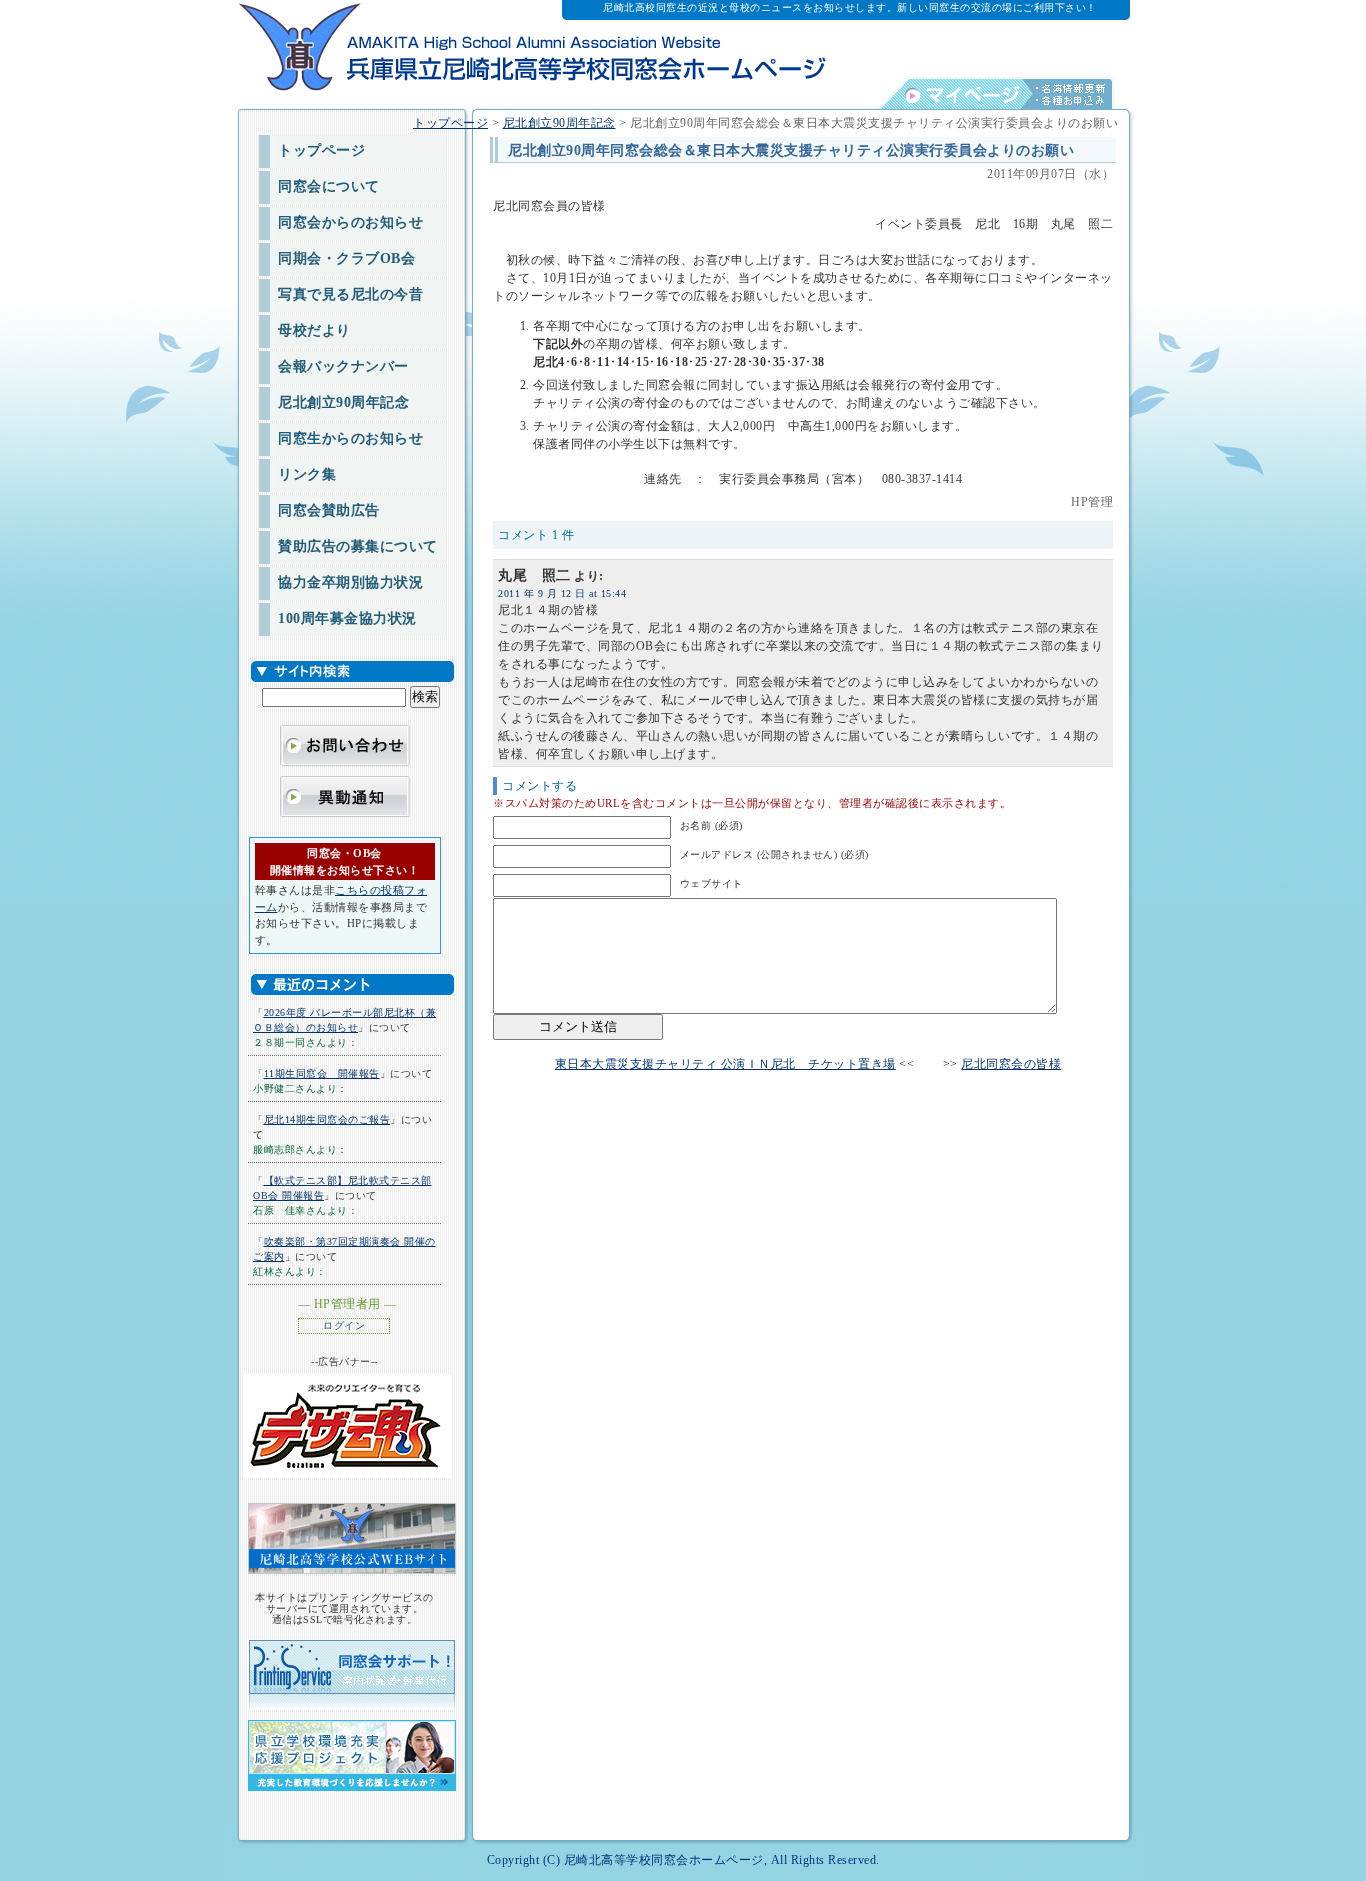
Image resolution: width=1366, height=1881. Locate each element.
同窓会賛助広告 (329, 510)
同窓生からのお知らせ (350, 438)
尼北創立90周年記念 (343, 402)
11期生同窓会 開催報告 (322, 1073)
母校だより (314, 330)
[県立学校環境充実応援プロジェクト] (349, 1749)
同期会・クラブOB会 (346, 258)
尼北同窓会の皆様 (1011, 1064)
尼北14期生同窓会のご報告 (327, 1119)
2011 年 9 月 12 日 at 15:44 (562, 593)
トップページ (321, 150)
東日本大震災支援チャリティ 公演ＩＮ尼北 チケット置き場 (725, 1064)
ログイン (344, 1325)
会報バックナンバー (343, 366)
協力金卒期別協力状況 (350, 582)
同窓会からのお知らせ (350, 222)
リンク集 (307, 474)
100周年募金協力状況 (347, 618)
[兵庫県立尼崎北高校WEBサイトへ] (349, 1537)
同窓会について (329, 186)
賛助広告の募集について (358, 546)
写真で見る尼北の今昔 (350, 294)
